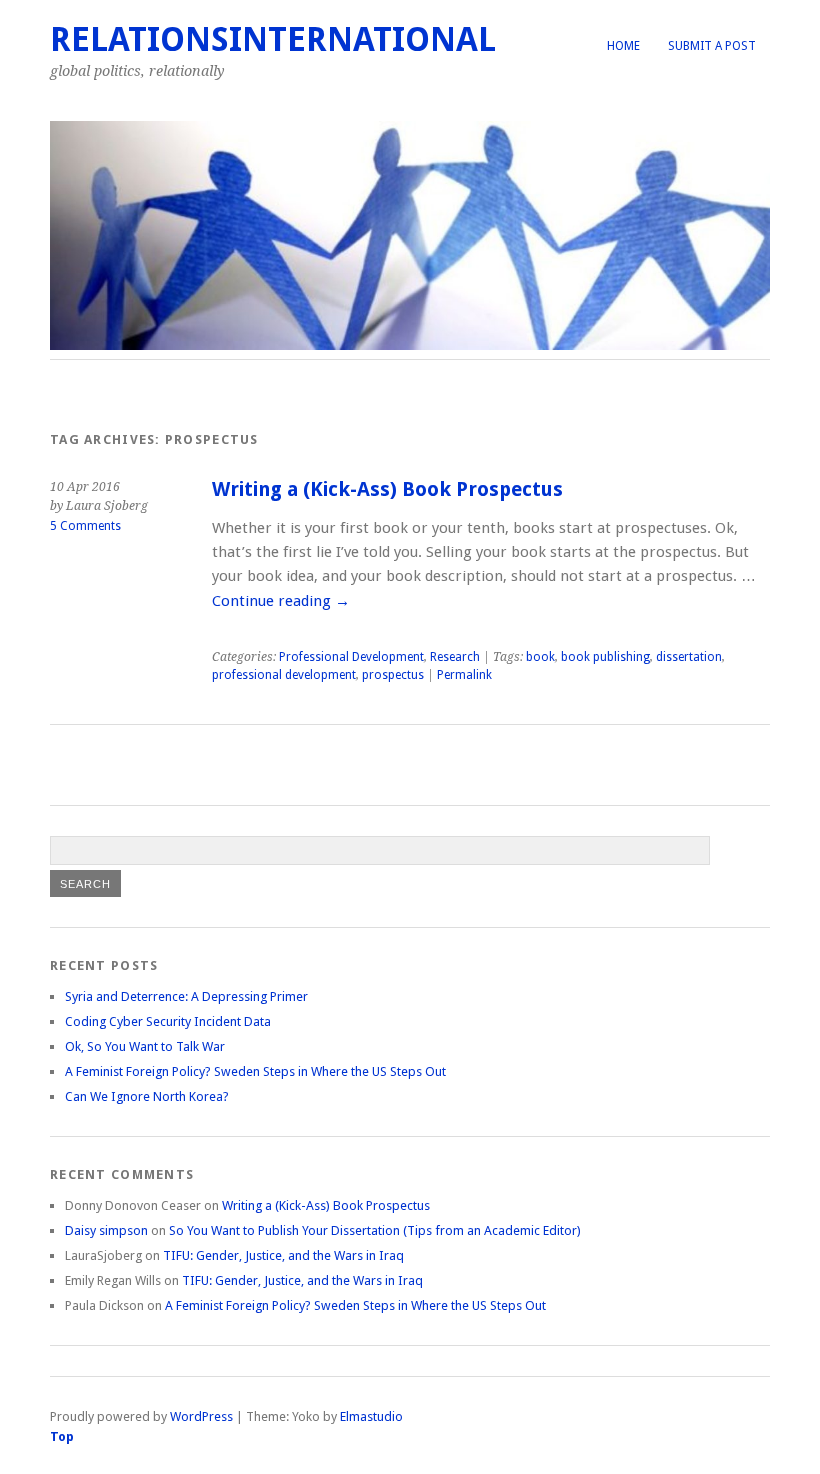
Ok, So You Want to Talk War (145, 1046)
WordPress (201, 1416)
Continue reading (281, 601)
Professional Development (351, 657)
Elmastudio (371, 1416)
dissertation (689, 657)
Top (62, 1436)
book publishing (605, 657)
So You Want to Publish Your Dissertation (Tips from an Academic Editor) (375, 1230)
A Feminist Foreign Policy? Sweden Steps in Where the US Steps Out (255, 1071)
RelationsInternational (273, 39)
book (540, 657)
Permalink (464, 675)
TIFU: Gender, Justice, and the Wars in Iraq (283, 1255)
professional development (284, 675)
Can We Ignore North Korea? (147, 1096)
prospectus (393, 675)
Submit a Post (712, 46)
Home (623, 46)
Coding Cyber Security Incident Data (168, 1021)
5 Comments (85, 526)
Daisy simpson (106, 1230)
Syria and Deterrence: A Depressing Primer (186, 996)
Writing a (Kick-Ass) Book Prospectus (387, 489)
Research (455, 657)
